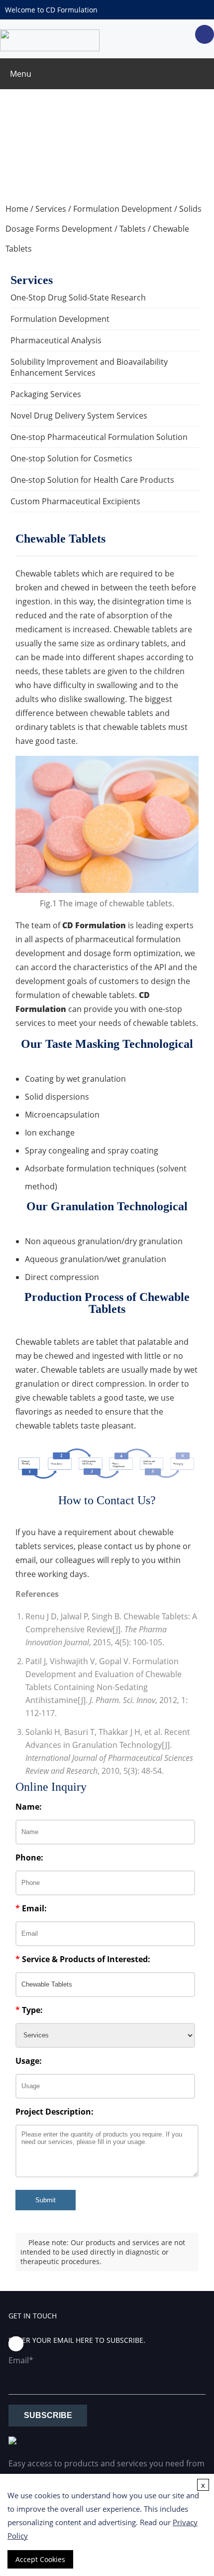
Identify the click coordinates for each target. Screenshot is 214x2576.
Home (17, 209)
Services (51, 209)
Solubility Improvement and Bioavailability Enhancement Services (89, 367)
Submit (46, 2200)
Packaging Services (46, 394)
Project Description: (54, 2112)
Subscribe (48, 2415)
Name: (29, 1807)
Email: (31, 1908)
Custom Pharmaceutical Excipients (75, 501)
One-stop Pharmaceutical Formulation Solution (99, 437)
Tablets (133, 229)
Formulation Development (123, 209)
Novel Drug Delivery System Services (79, 416)
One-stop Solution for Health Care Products (92, 480)
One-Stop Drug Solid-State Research (78, 297)
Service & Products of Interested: (83, 1959)
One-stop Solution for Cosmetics (71, 458)
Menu (21, 74)
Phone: (29, 1858)
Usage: (29, 2061)
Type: (29, 2010)
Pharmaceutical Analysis (56, 340)
